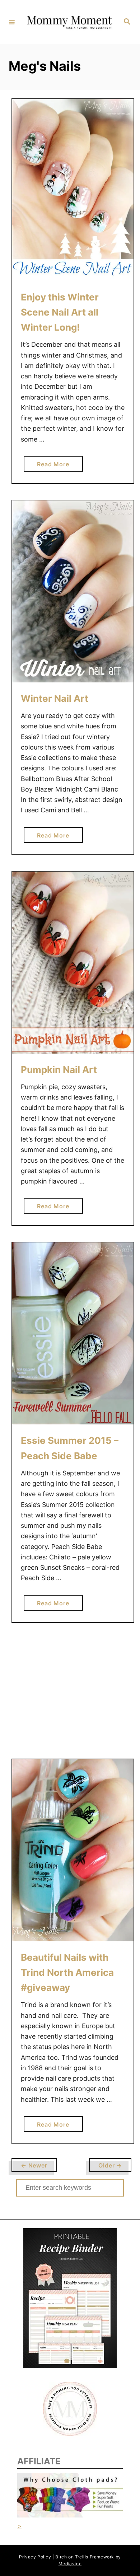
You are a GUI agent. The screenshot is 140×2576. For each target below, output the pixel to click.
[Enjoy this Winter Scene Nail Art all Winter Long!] (73, 190)
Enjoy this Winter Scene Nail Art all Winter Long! (60, 312)
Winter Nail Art (55, 698)
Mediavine (70, 2564)
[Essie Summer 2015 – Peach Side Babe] (73, 1333)
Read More (56, 466)
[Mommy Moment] (69, 22)
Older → (110, 2165)
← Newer (34, 2165)
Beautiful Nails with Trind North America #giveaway (67, 1973)
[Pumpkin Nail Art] (73, 963)
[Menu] (12, 22)
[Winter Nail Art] (73, 591)
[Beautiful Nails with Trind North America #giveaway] (73, 1850)
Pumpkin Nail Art (59, 1070)
